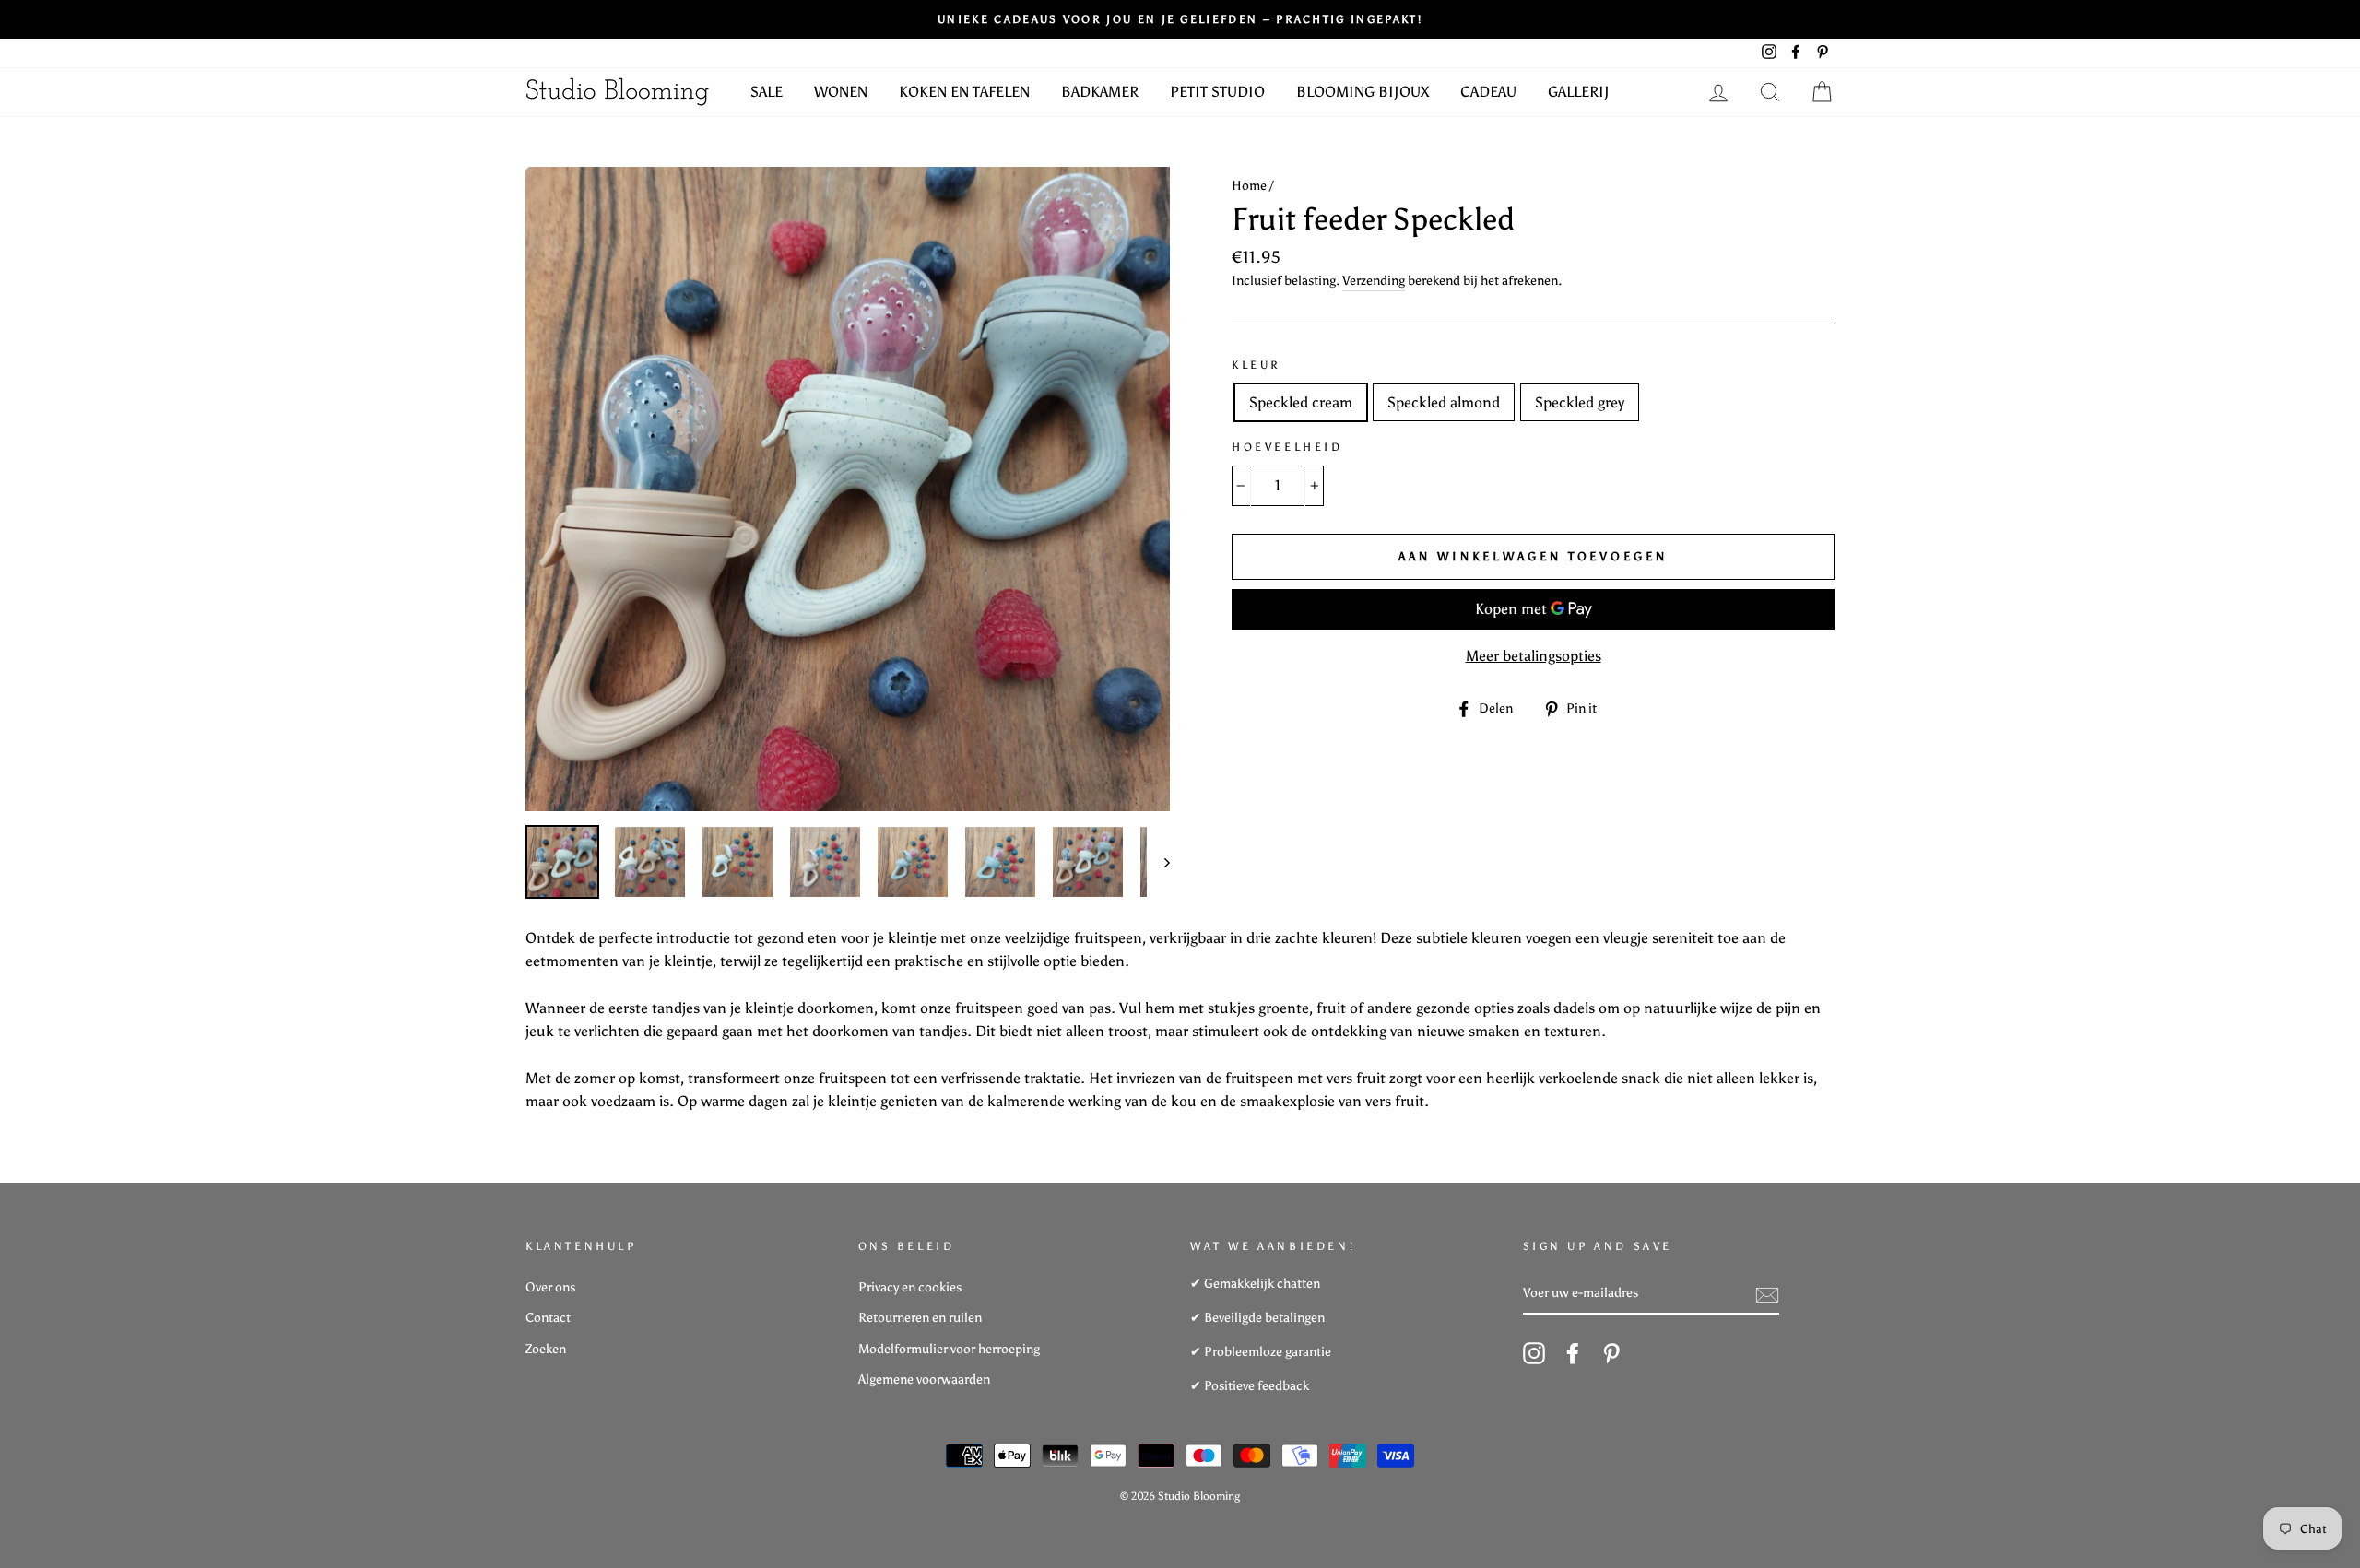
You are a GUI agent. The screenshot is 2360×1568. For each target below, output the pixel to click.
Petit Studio (1217, 92)
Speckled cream (1301, 402)
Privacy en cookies (910, 1287)
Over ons (550, 1287)
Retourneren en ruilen (920, 1318)
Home (1249, 186)
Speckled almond (1444, 402)
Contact (548, 1318)
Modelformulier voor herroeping (949, 1349)
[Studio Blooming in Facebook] (1573, 1353)
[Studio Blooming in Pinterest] (1611, 1353)
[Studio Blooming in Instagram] (1534, 1353)
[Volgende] (1158, 862)
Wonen (841, 92)
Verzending (1374, 281)
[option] (848, 489)
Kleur (1257, 365)
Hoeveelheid (1287, 447)
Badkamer (1100, 92)
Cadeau (1488, 92)
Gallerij (1579, 92)
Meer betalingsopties (1534, 656)
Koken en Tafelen (964, 92)
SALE (767, 92)
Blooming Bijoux (1363, 92)
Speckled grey (1580, 402)
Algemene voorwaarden (924, 1379)
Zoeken (546, 1349)
